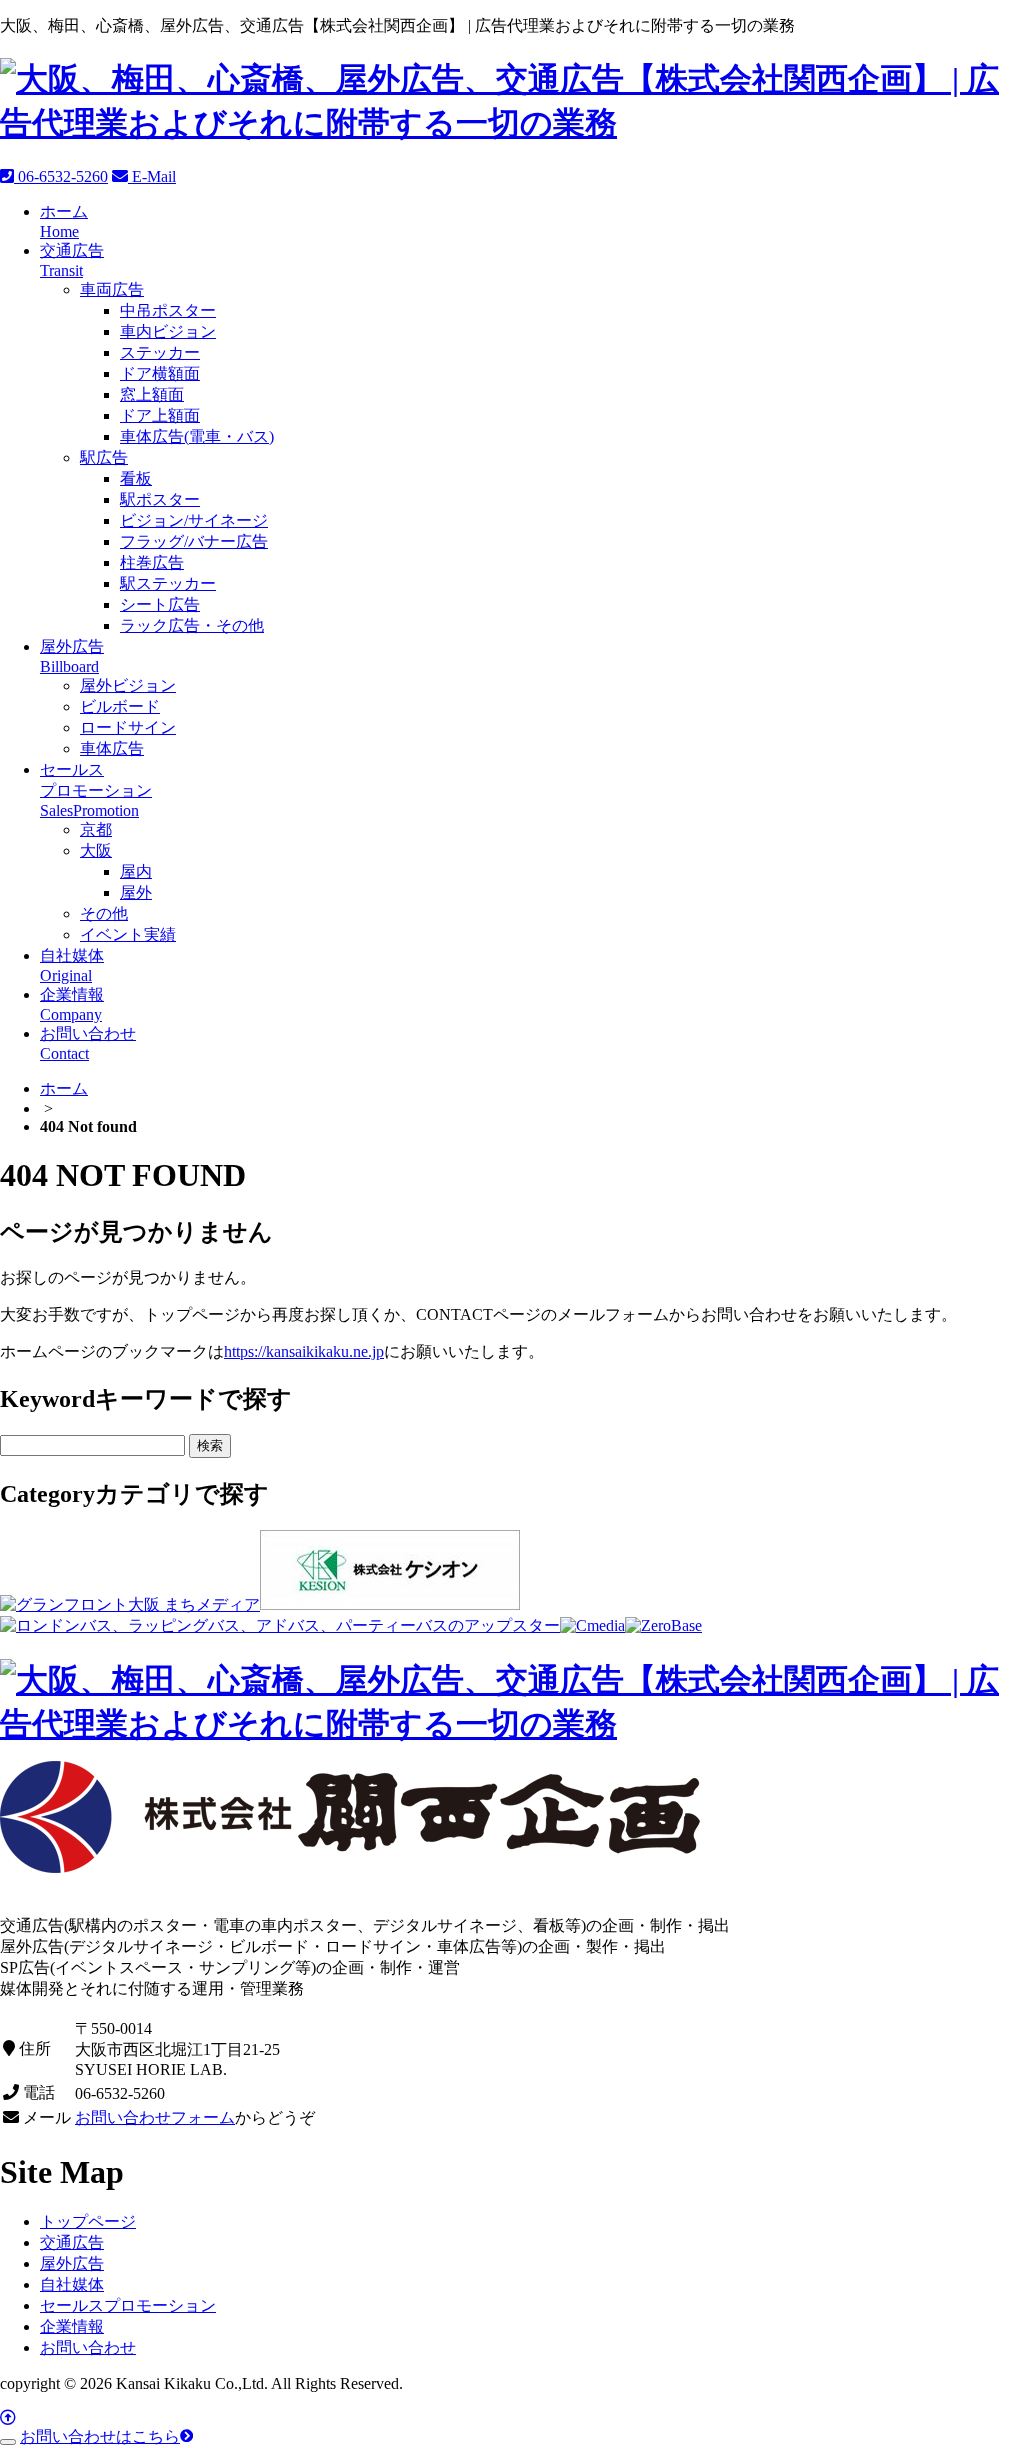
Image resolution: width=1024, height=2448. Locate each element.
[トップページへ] (512, 123)
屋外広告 (72, 2263)
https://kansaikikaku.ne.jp (304, 1351)
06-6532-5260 (61, 176)
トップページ (88, 2221)
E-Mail (152, 176)
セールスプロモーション (128, 2305)
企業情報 (72, 2326)
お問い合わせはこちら (100, 2436)
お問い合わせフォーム (155, 2117)
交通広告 (72, 2242)
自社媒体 (72, 2284)
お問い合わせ (88, 2347)
